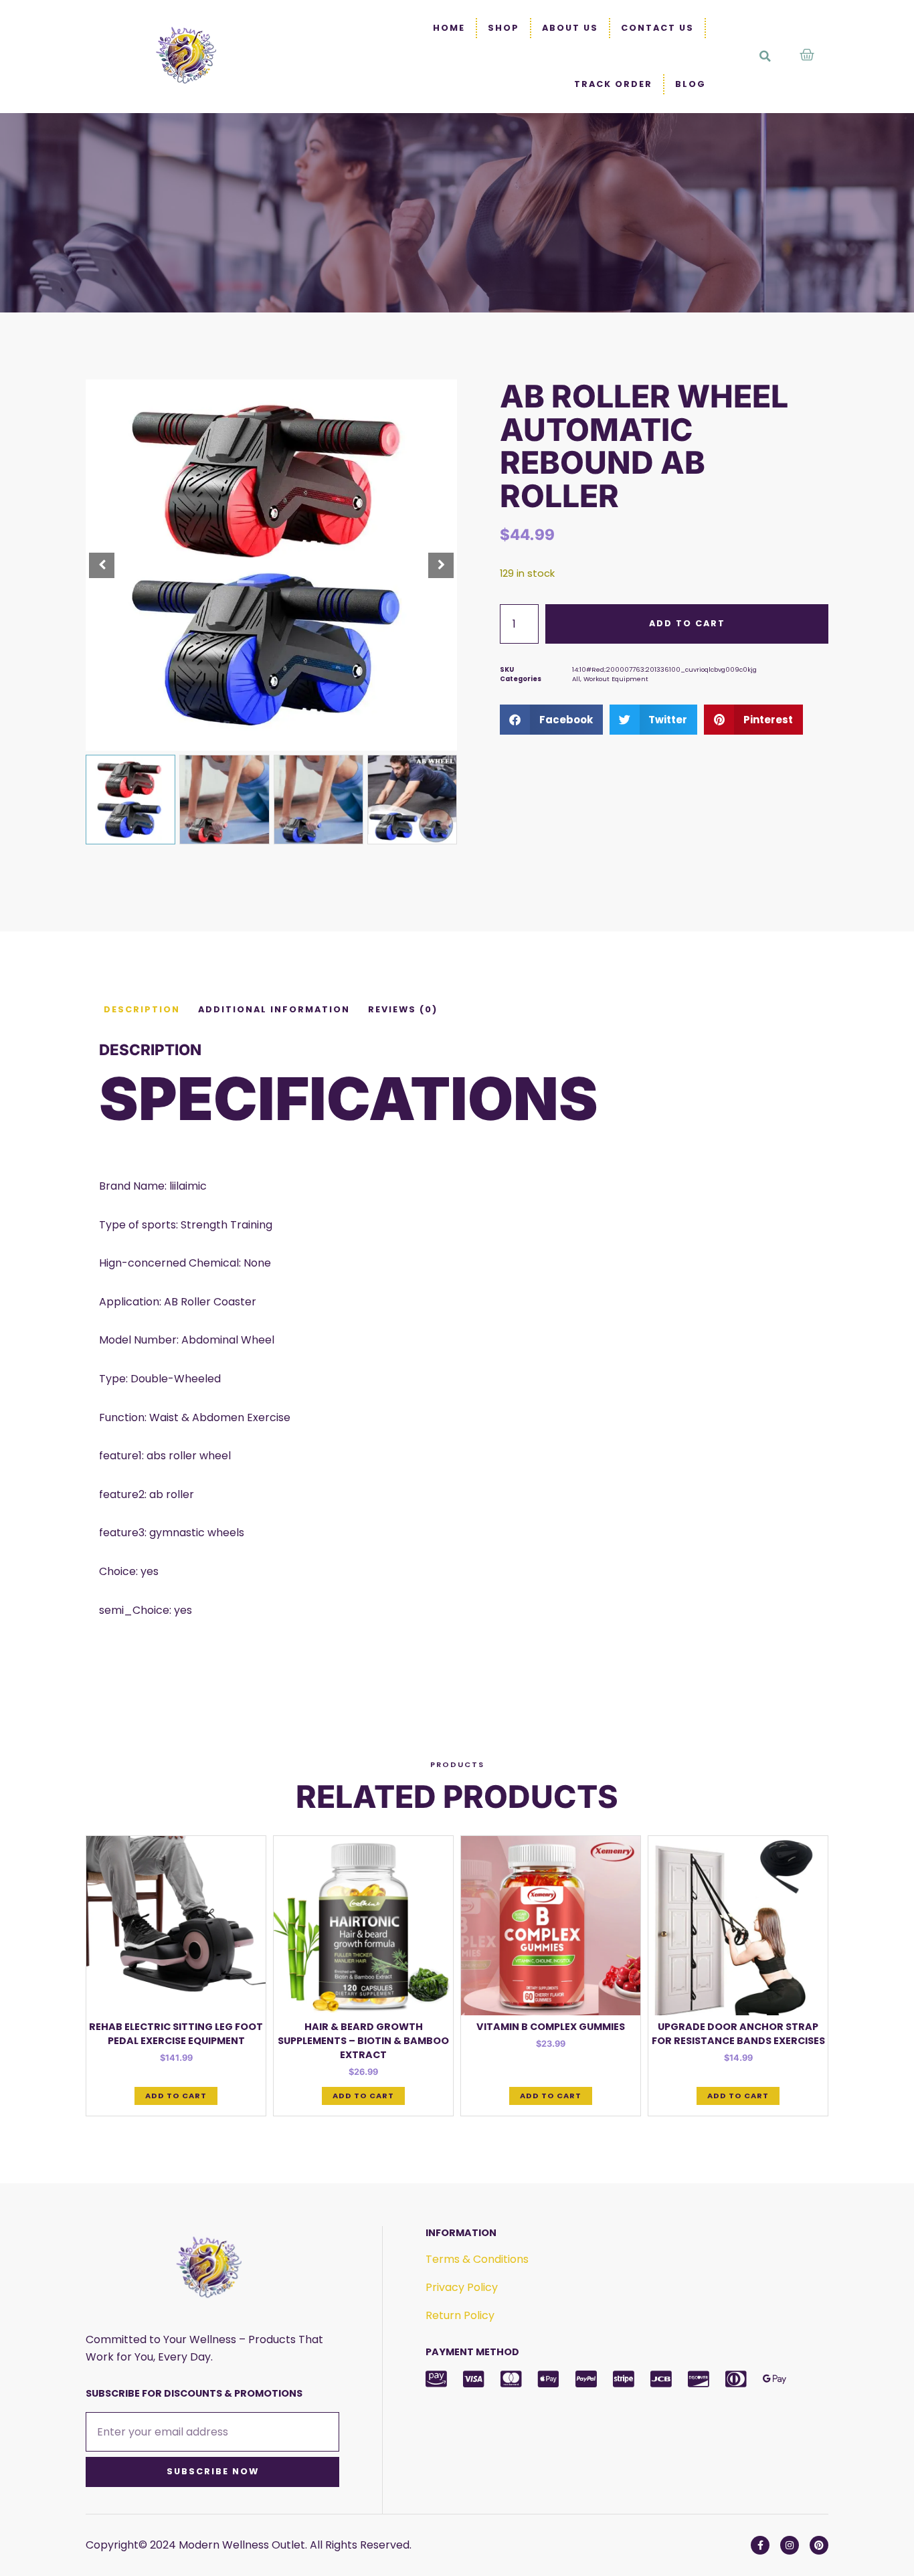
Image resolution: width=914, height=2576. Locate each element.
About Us (570, 28)
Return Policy (460, 2315)
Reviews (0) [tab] (403, 1009)
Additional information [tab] (274, 1009)
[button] (765, 56)
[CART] (808, 55)
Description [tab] (142, 1009)
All (576, 679)
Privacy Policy (462, 2287)
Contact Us (657, 28)
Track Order (613, 84)
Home (449, 28)
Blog (691, 84)
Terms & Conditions (477, 2259)
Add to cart (687, 623)
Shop (504, 28)
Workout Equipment (616, 679)
